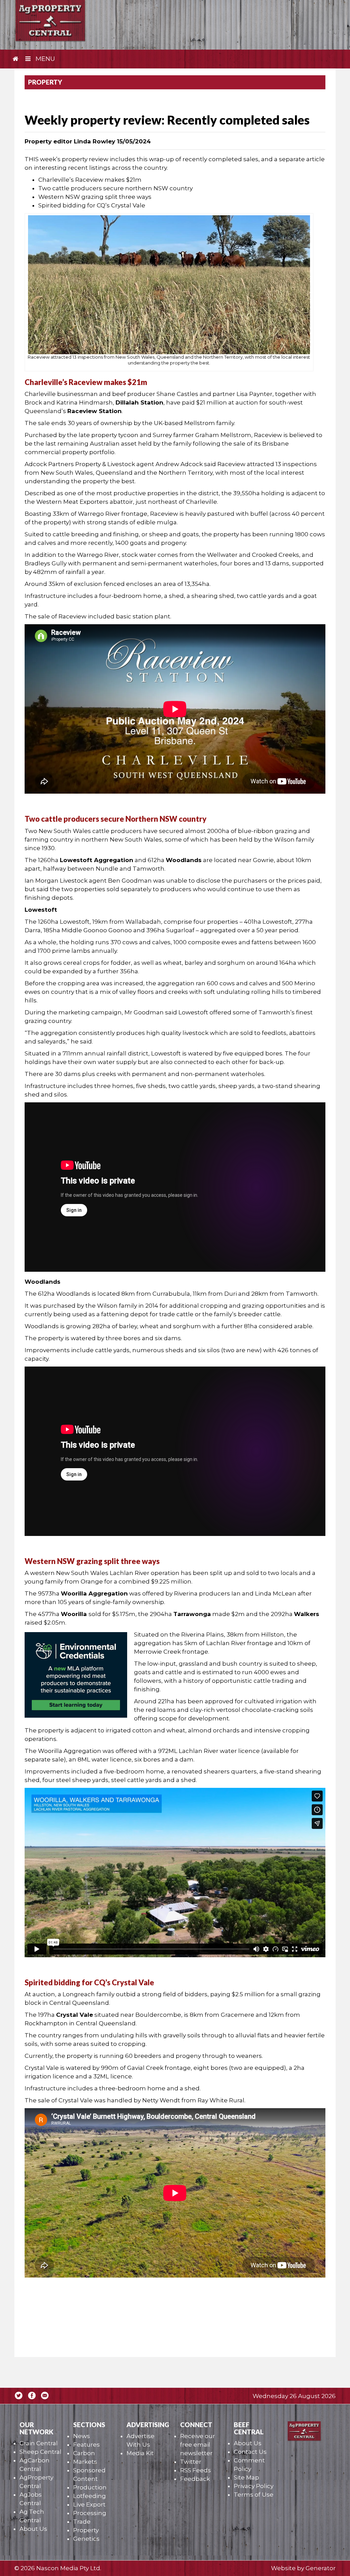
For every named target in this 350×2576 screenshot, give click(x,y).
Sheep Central (41, 2452)
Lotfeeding (90, 2496)
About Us (33, 2529)
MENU (44, 59)
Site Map (246, 2477)
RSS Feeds (196, 2470)
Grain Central (39, 2443)
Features (86, 2445)
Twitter (191, 2462)
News (82, 2436)
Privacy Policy (254, 2486)
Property (86, 2530)
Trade (82, 2522)
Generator (321, 2568)
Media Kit (140, 2453)
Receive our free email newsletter (198, 2445)
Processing (90, 2513)
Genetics (86, 2539)
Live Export (89, 2504)
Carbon (84, 2453)
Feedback (195, 2479)
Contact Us (250, 2452)
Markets (85, 2462)
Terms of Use (254, 2495)
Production (90, 2487)
